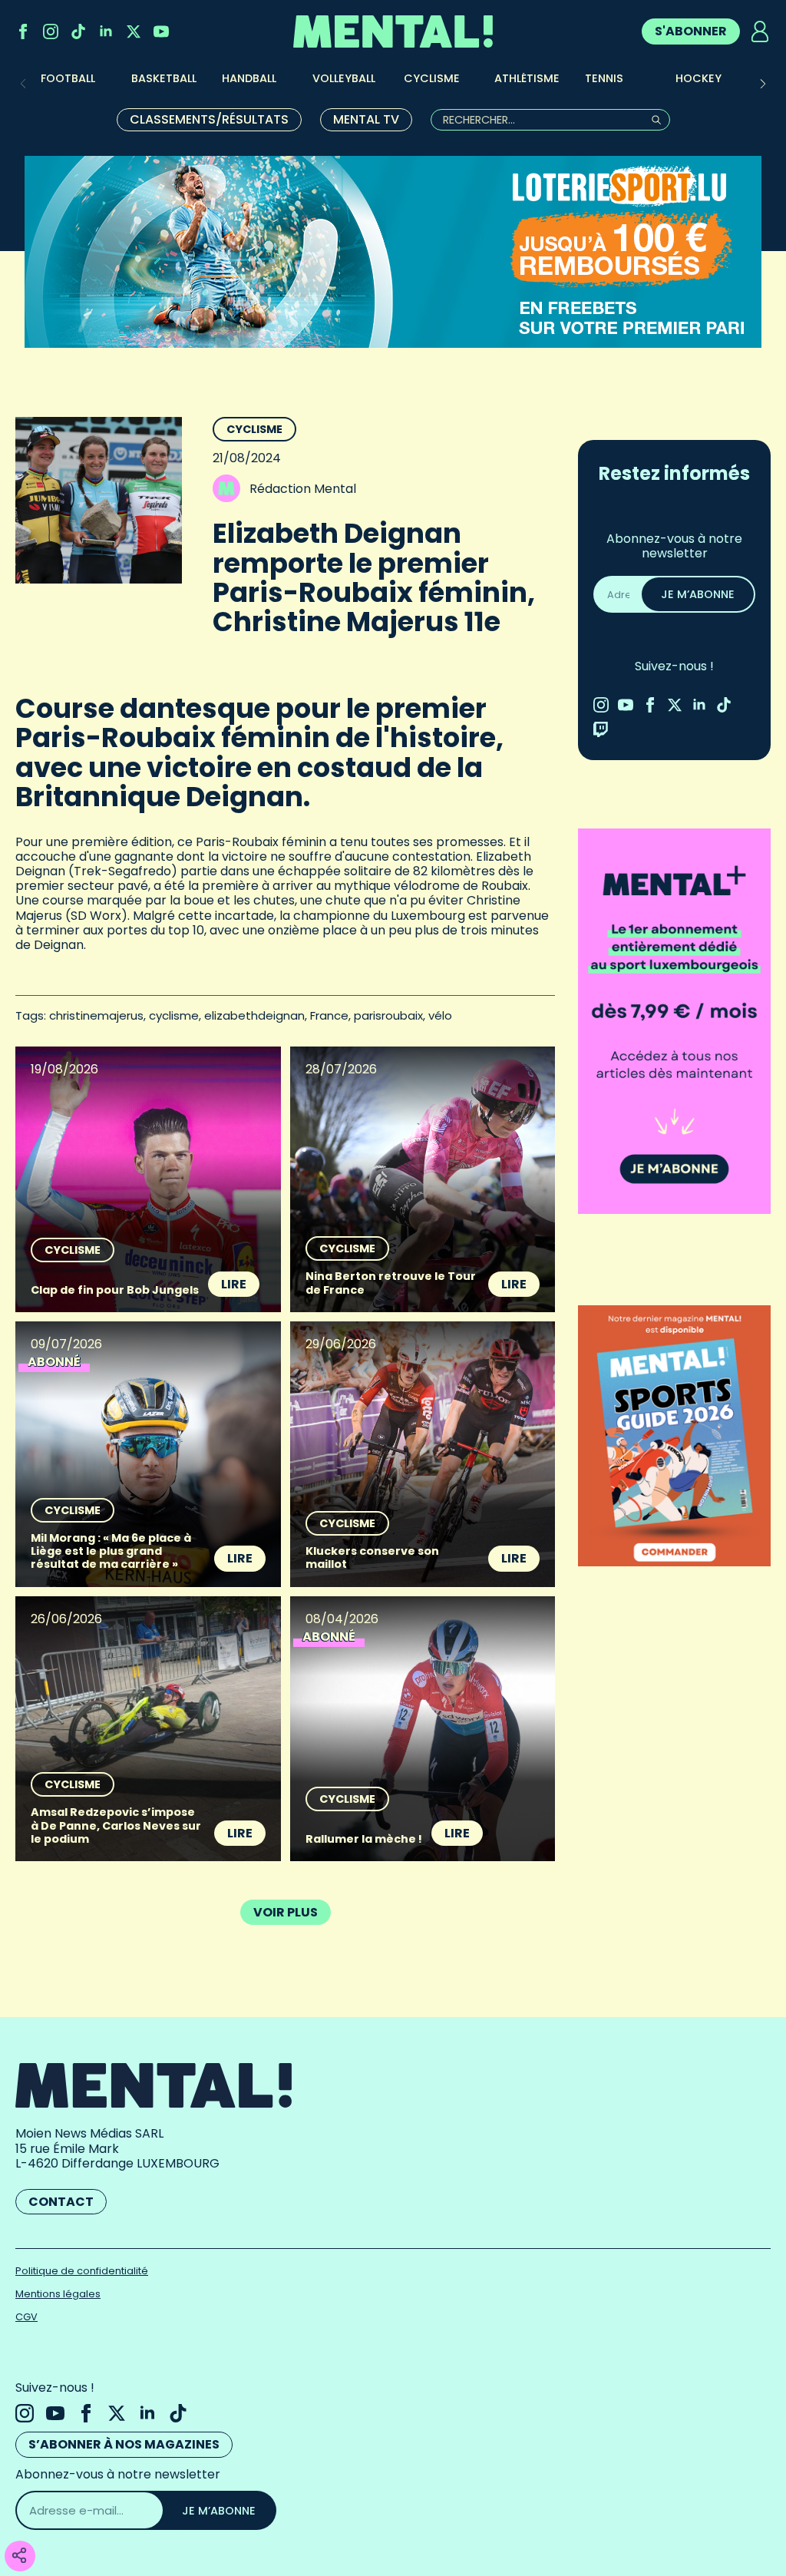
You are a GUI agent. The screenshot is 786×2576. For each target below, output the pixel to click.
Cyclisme (254, 429)
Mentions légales (58, 2294)
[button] (763, 84)
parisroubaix (388, 1015)
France (329, 1015)
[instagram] (51, 31)
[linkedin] (106, 31)
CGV (26, 2317)
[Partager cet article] (19, 2556)
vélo (440, 1015)
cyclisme (174, 1015)
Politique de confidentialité (82, 2271)
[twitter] (134, 31)
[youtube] (161, 31)
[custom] (78, 31)
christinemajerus (96, 1015)
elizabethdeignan (254, 1015)
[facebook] (23, 31)
